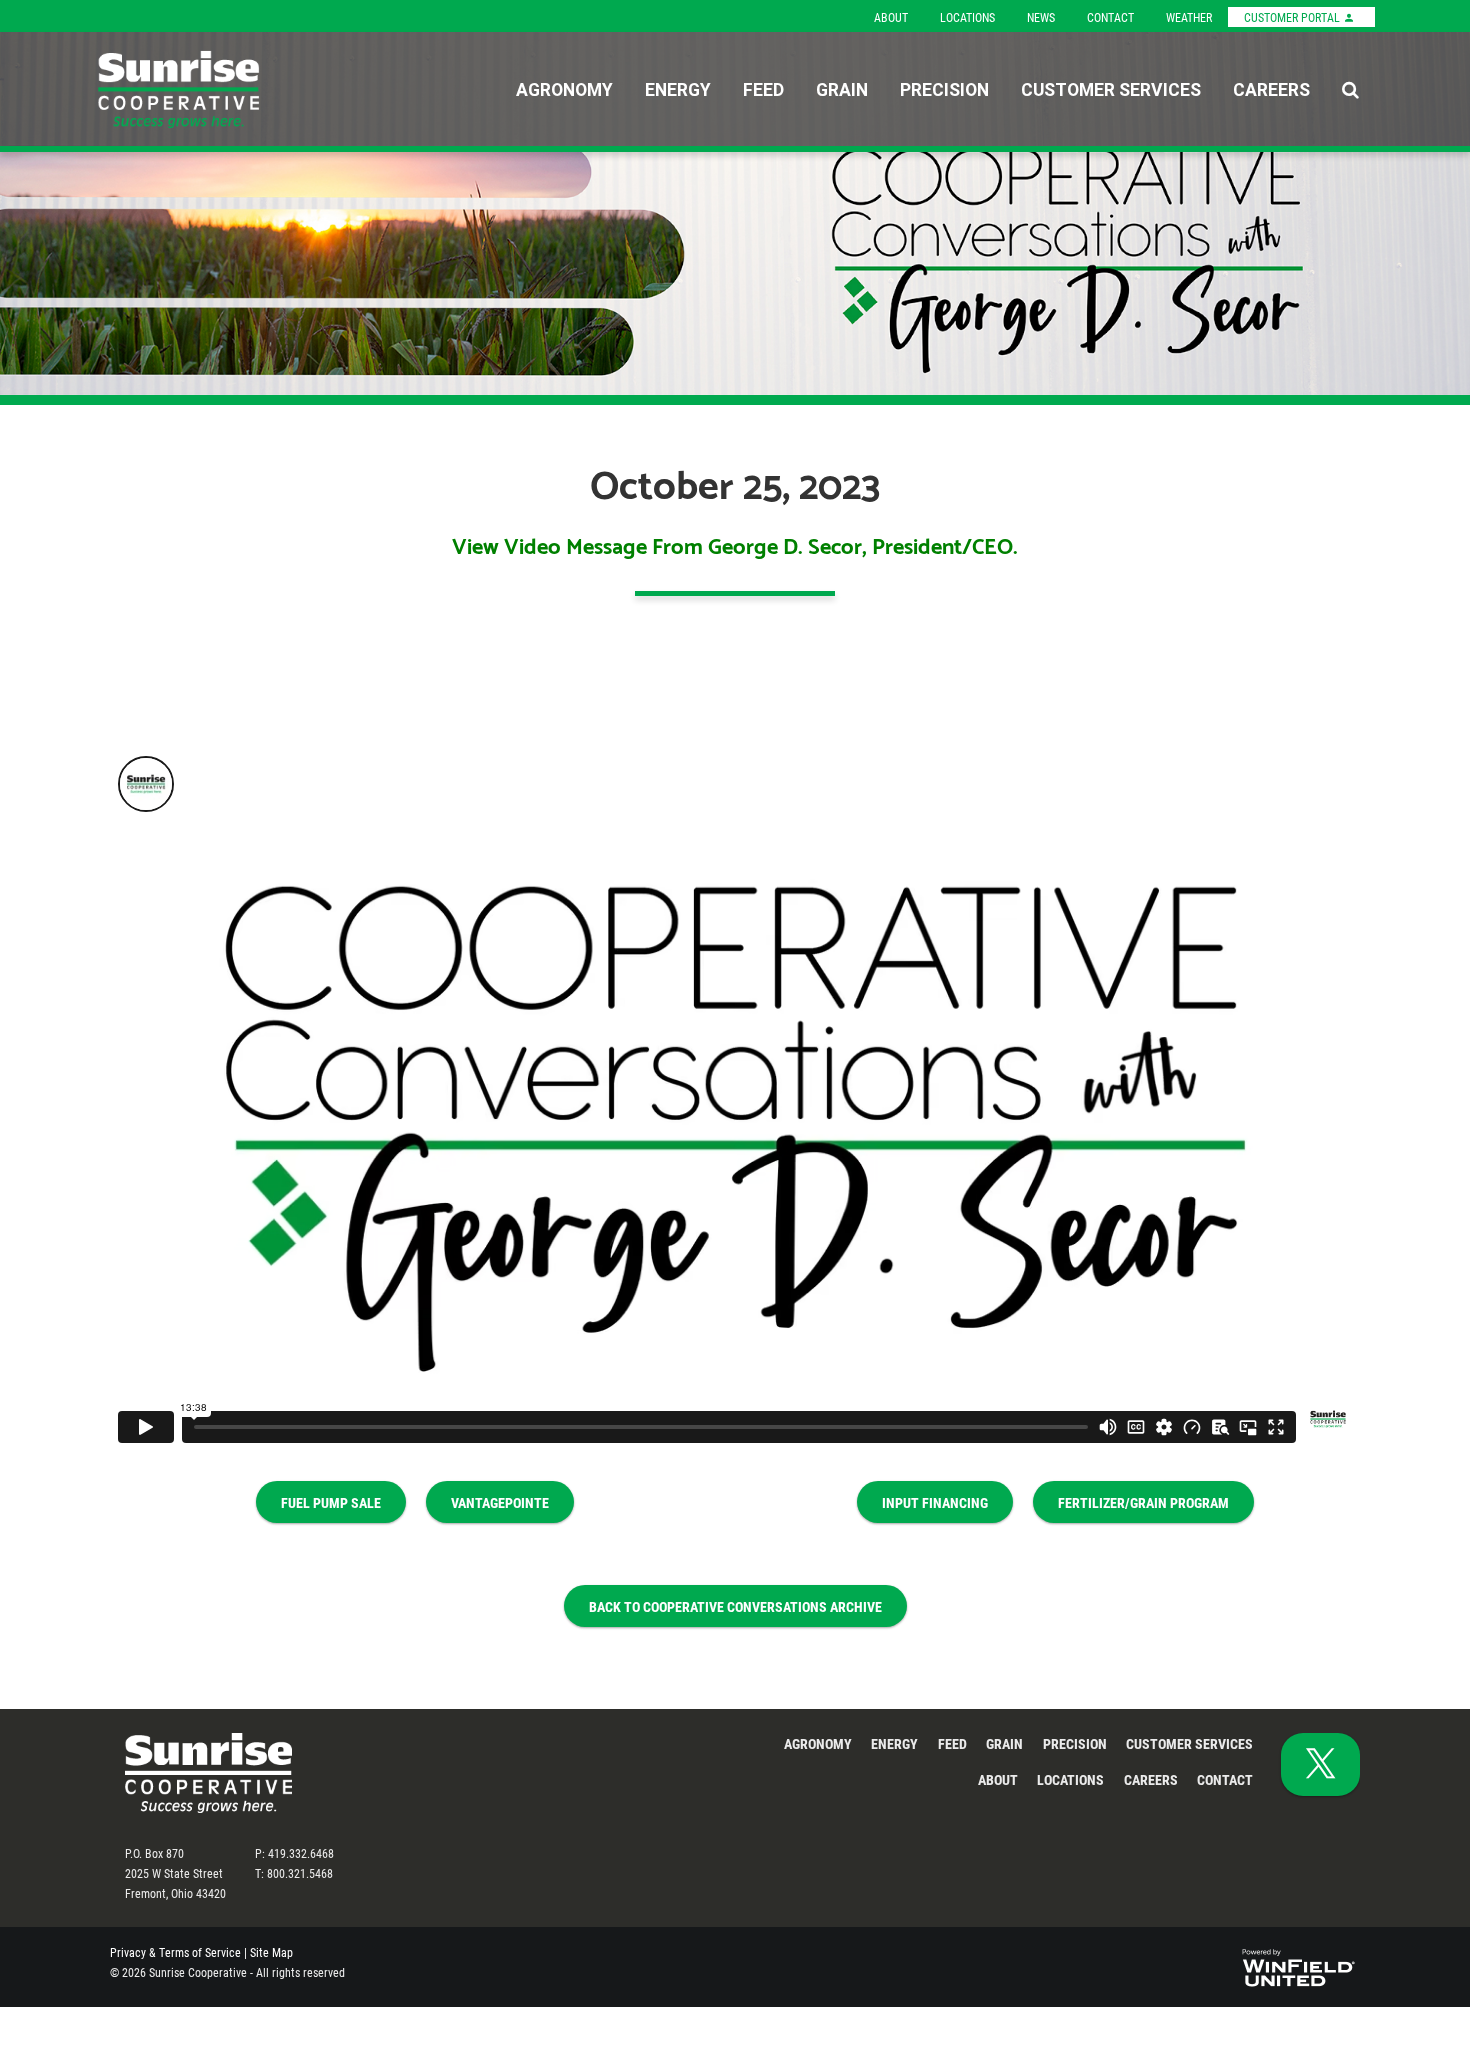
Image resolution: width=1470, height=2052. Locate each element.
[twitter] (1320, 1764)
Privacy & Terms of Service (175, 1952)
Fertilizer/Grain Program (1143, 1502)
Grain (842, 89)
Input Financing (935, 1502)
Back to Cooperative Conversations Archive (735, 1606)
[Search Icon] (1350, 89)
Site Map (271, 1952)
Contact (1110, 17)
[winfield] (1297, 1964)
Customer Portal (1293, 17)
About (891, 17)
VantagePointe (500, 1502)
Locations (967, 17)
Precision (944, 89)
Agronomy (564, 89)
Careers (1271, 89)
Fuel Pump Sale (331, 1502)
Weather (1189, 17)
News (1041, 17)
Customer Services (1111, 89)
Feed (763, 89)
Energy (678, 89)
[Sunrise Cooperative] (220, 89)
